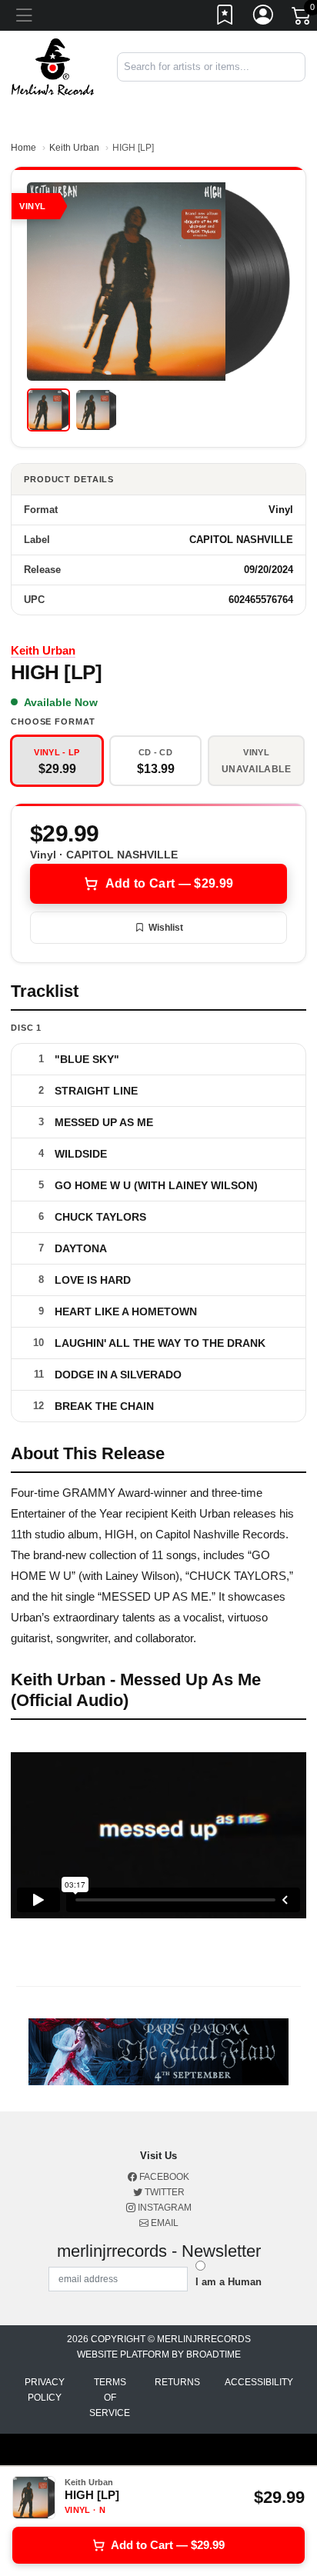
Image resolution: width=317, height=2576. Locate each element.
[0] (302, 18)
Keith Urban (74, 148)
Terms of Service (110, 2398)
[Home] (53, 66)
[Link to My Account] (264, 18)
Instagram (164, 2208)
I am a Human (229, 2282)
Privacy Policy (45, 2390)
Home (23, 148)
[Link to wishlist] (225, 18)
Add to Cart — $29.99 (169, 883)
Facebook (163, 2177)
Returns (177, 2382)
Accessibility (259, 2382)
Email (164, 2223)
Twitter (164, 2192)
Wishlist (166, 928)
